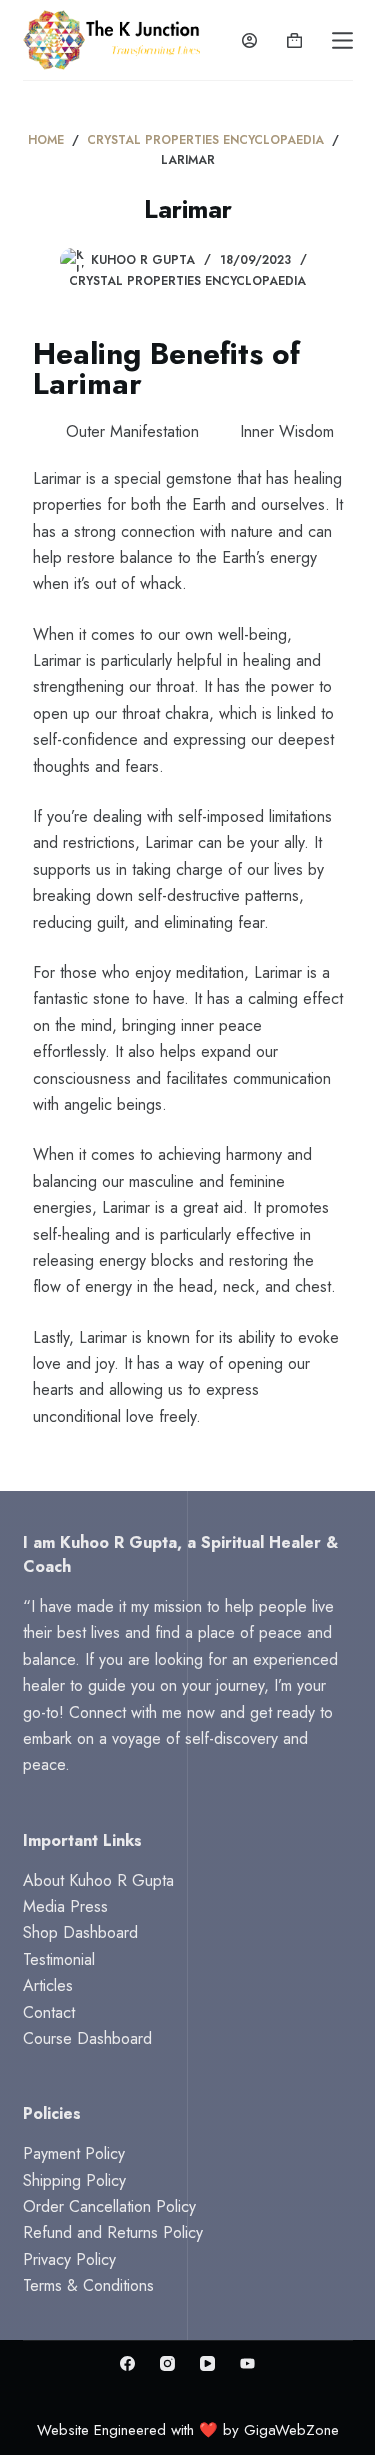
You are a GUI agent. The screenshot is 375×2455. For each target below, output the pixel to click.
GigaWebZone (291, 2430)
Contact (49, 2012)
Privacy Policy (69, 2259)
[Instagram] (167, 2363)
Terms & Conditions (88, 2285)
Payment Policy (74, 2153)
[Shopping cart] (294, 40)
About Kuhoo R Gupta (98, 1880)
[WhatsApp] (247, 2363)
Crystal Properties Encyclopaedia (187, 281)
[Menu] (342, 40)
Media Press (65, 1906)
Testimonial (59, 1959)
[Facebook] (127, 2363)
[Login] (249, 40)
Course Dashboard (87, 2038)
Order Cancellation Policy (109, 2206)
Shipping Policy (74, 2180)
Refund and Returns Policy (113, 2232)
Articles (48, 1985)
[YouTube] (207, 2363)
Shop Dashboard (80, 1932)
